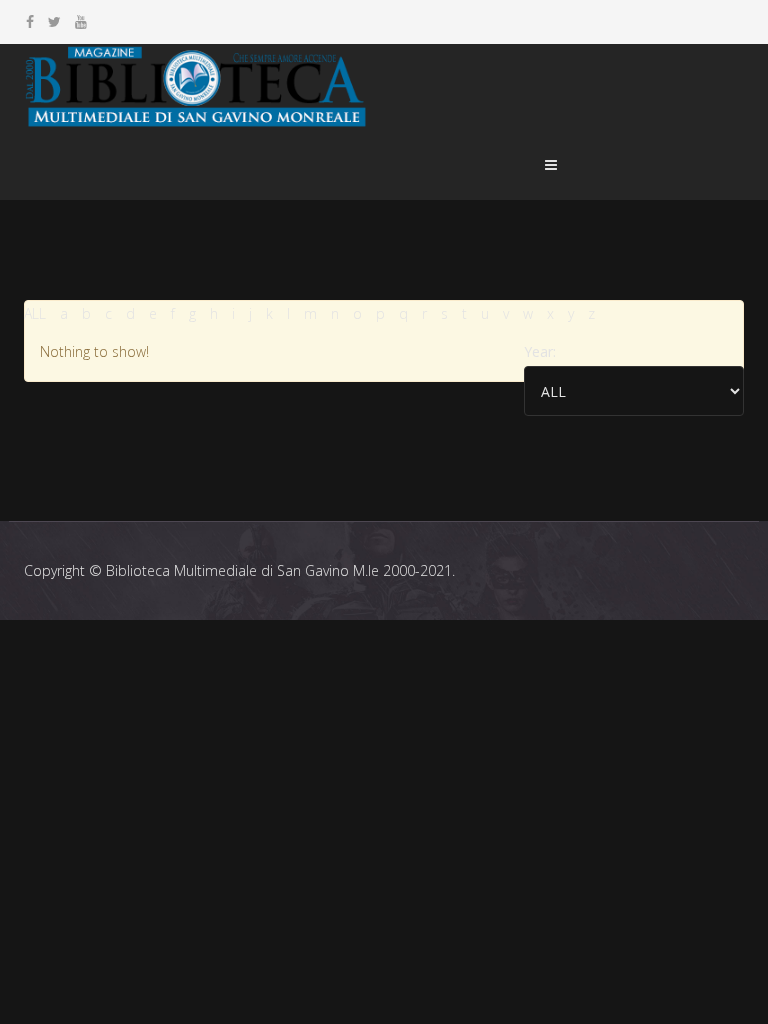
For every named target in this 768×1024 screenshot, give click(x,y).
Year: (540, 351)
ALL (35, 313)
